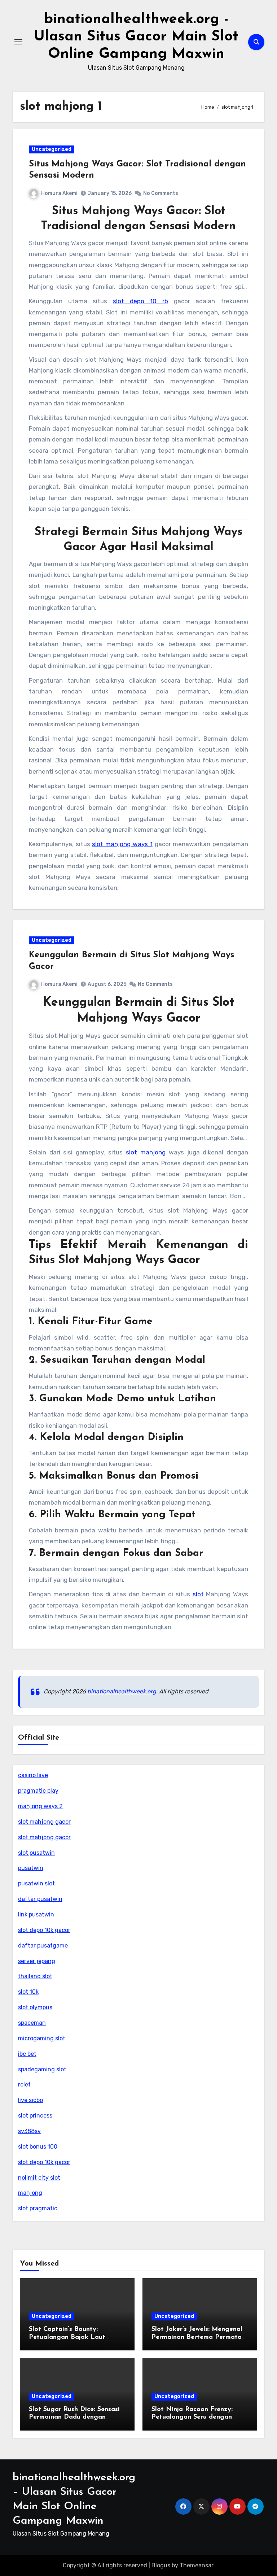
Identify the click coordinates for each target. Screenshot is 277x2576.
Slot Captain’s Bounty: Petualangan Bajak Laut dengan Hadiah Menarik (67, 2337)
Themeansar (196, 2565)
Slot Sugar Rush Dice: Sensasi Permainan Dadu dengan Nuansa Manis (74, 2417)
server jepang (37, 1961)
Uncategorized (52, 149)
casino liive (33, 1775)
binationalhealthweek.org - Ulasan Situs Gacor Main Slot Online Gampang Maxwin (136, 37)
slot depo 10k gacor (44, 1930)
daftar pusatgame (43, 1946)
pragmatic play (38, 1791)
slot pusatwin (36, 1853)
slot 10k (28, 1992)
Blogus (161, 2565)
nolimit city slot (39, 2178)
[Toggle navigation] (18, 42)
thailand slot (35, 1976)
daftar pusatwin (40, 1899)
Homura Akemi (59, 193)
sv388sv (29, 2131)
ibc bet (27, 2054)
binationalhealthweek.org (122, 1691)
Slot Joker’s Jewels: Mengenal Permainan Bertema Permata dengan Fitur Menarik (197, 2337)
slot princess (35, 2116)
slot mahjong (146, 1152)
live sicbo (30, 2100)
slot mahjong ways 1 (122, 844)
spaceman (32, 2023)
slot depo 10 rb (140, 301)
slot (198, 1594)
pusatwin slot (36, 1883)
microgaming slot (42, 2038)
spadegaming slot (42, 2069)
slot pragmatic (38, 2208)
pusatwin (31, 1868)
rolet (24, 2085)
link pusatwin (36, 1914)
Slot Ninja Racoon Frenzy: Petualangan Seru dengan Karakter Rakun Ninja (192, 2417)
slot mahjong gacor (44, 1822)
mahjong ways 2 (40, 1806)
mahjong (30, 2193)
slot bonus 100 (38, 2147)
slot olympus (35, 2007)
